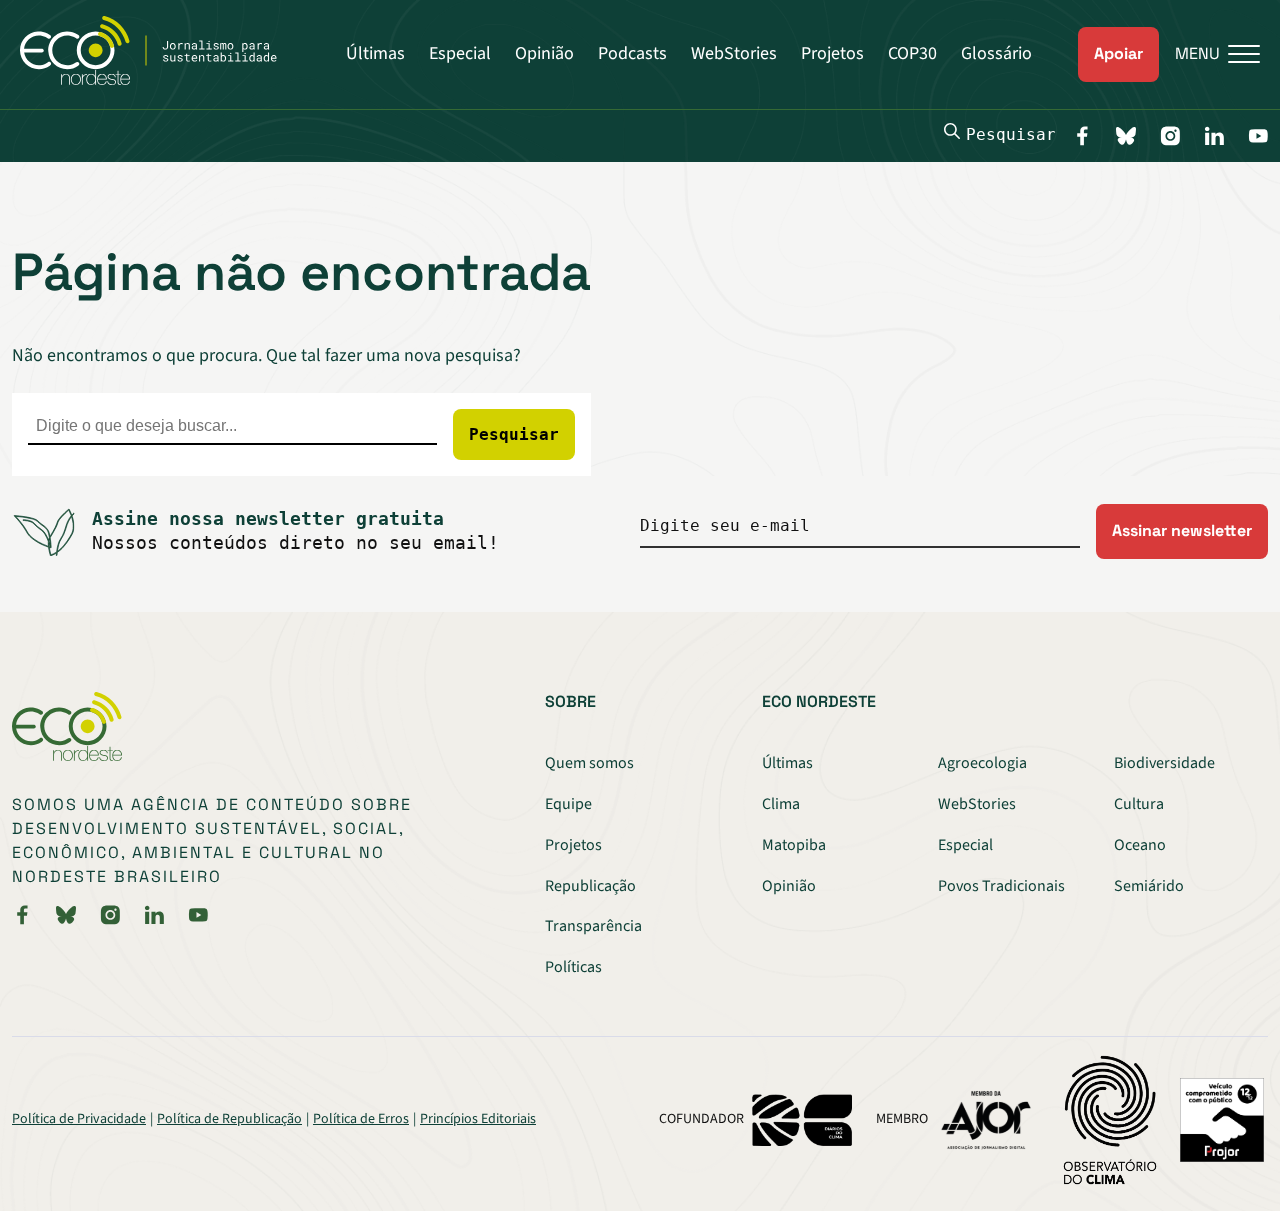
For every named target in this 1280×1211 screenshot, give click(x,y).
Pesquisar (1011, 134)
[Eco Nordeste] (159, 80)
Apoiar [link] (1118, 53)
